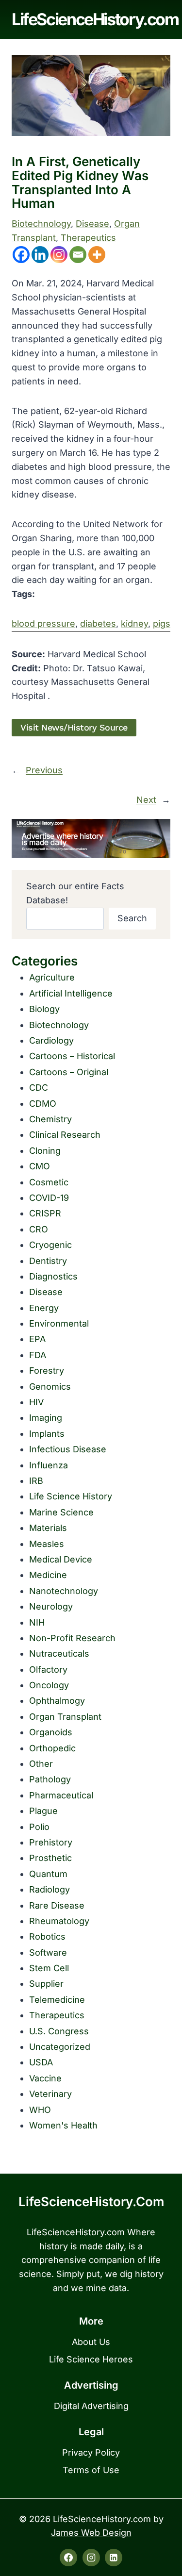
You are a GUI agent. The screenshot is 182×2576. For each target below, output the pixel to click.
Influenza (49, 1465)
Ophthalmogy (57, 1701)
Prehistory (51, 1842)
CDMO (43, 1104)
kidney (134, 623)
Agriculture (52, 977)
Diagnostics (53, 1276)
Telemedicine (57, 2000)
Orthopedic (52, 1748)
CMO (40, 1166)
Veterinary (50, 2094)
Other (41, 1764)
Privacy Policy (91, 2452)
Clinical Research (65, 1135)
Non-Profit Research (72, 1638)
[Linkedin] (40, 255)
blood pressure (43, 623)
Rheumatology (59, 1921)
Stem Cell (49, 1968)
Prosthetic (50, 1858)
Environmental (59, 1323)
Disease (92, 224)
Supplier (46, 1984)
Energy (44, 1308)
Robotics (47, 1936)
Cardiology (51, 1040)
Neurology (51, 1606)
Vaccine (45, 2078)
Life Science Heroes (91, 2359)
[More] (97, 255)
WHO (40, 2110)
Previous (44, 770)
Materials (48, 1528)
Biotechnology (41, 224)
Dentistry (48, 1261)
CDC (39, 1088)
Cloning (45, 1151)
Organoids (51, 1732)
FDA (38, 1355)
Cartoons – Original (69, 1072)
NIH (37, 1622)
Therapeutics (88, 238)
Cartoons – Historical (72, 1056)
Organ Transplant (65, 1717)
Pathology (50, 1779)
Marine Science (61, 1512)
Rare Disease (57, 1905)
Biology (44, 1009)
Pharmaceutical (61, 1795)
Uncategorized (60, 2047)
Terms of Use (91, 2470)
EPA (37, 1339)
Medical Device (61, 1559)
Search (132, 918)
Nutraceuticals (59, 1654)
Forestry (47, 1371)
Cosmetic (49, 1182)
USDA (41, 2062)
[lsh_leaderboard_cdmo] (91, 839)
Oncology (49, 1685)
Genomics (50, 1387)
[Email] (78, 255)
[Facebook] (21, 255)
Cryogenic (50, 1245)
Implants (47, 1434)
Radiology (50, 1889)
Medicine (48, 1575)
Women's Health (63, 2125)
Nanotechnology (64, 1591)
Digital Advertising (91, 2406)
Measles (47, 1544)
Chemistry (50, 1119)
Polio (39, 1827)
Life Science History (71, 1496)
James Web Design (91, 2533)
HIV (36, 1402)
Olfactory (48, 1670)
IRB (36, 1481)
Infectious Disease (68, 1449)
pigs (162, 623)
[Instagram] (59, 255)
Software (48, 1953)
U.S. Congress (59, 2031)
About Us (91, 2342)
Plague (43, 1811)
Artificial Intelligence (71, 993)
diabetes (98, 623)
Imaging (46, 1418)
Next (146, 800)
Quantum (48, 1874)
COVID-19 (49, 1198)
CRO (39, 1229)
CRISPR (45, 1213)
